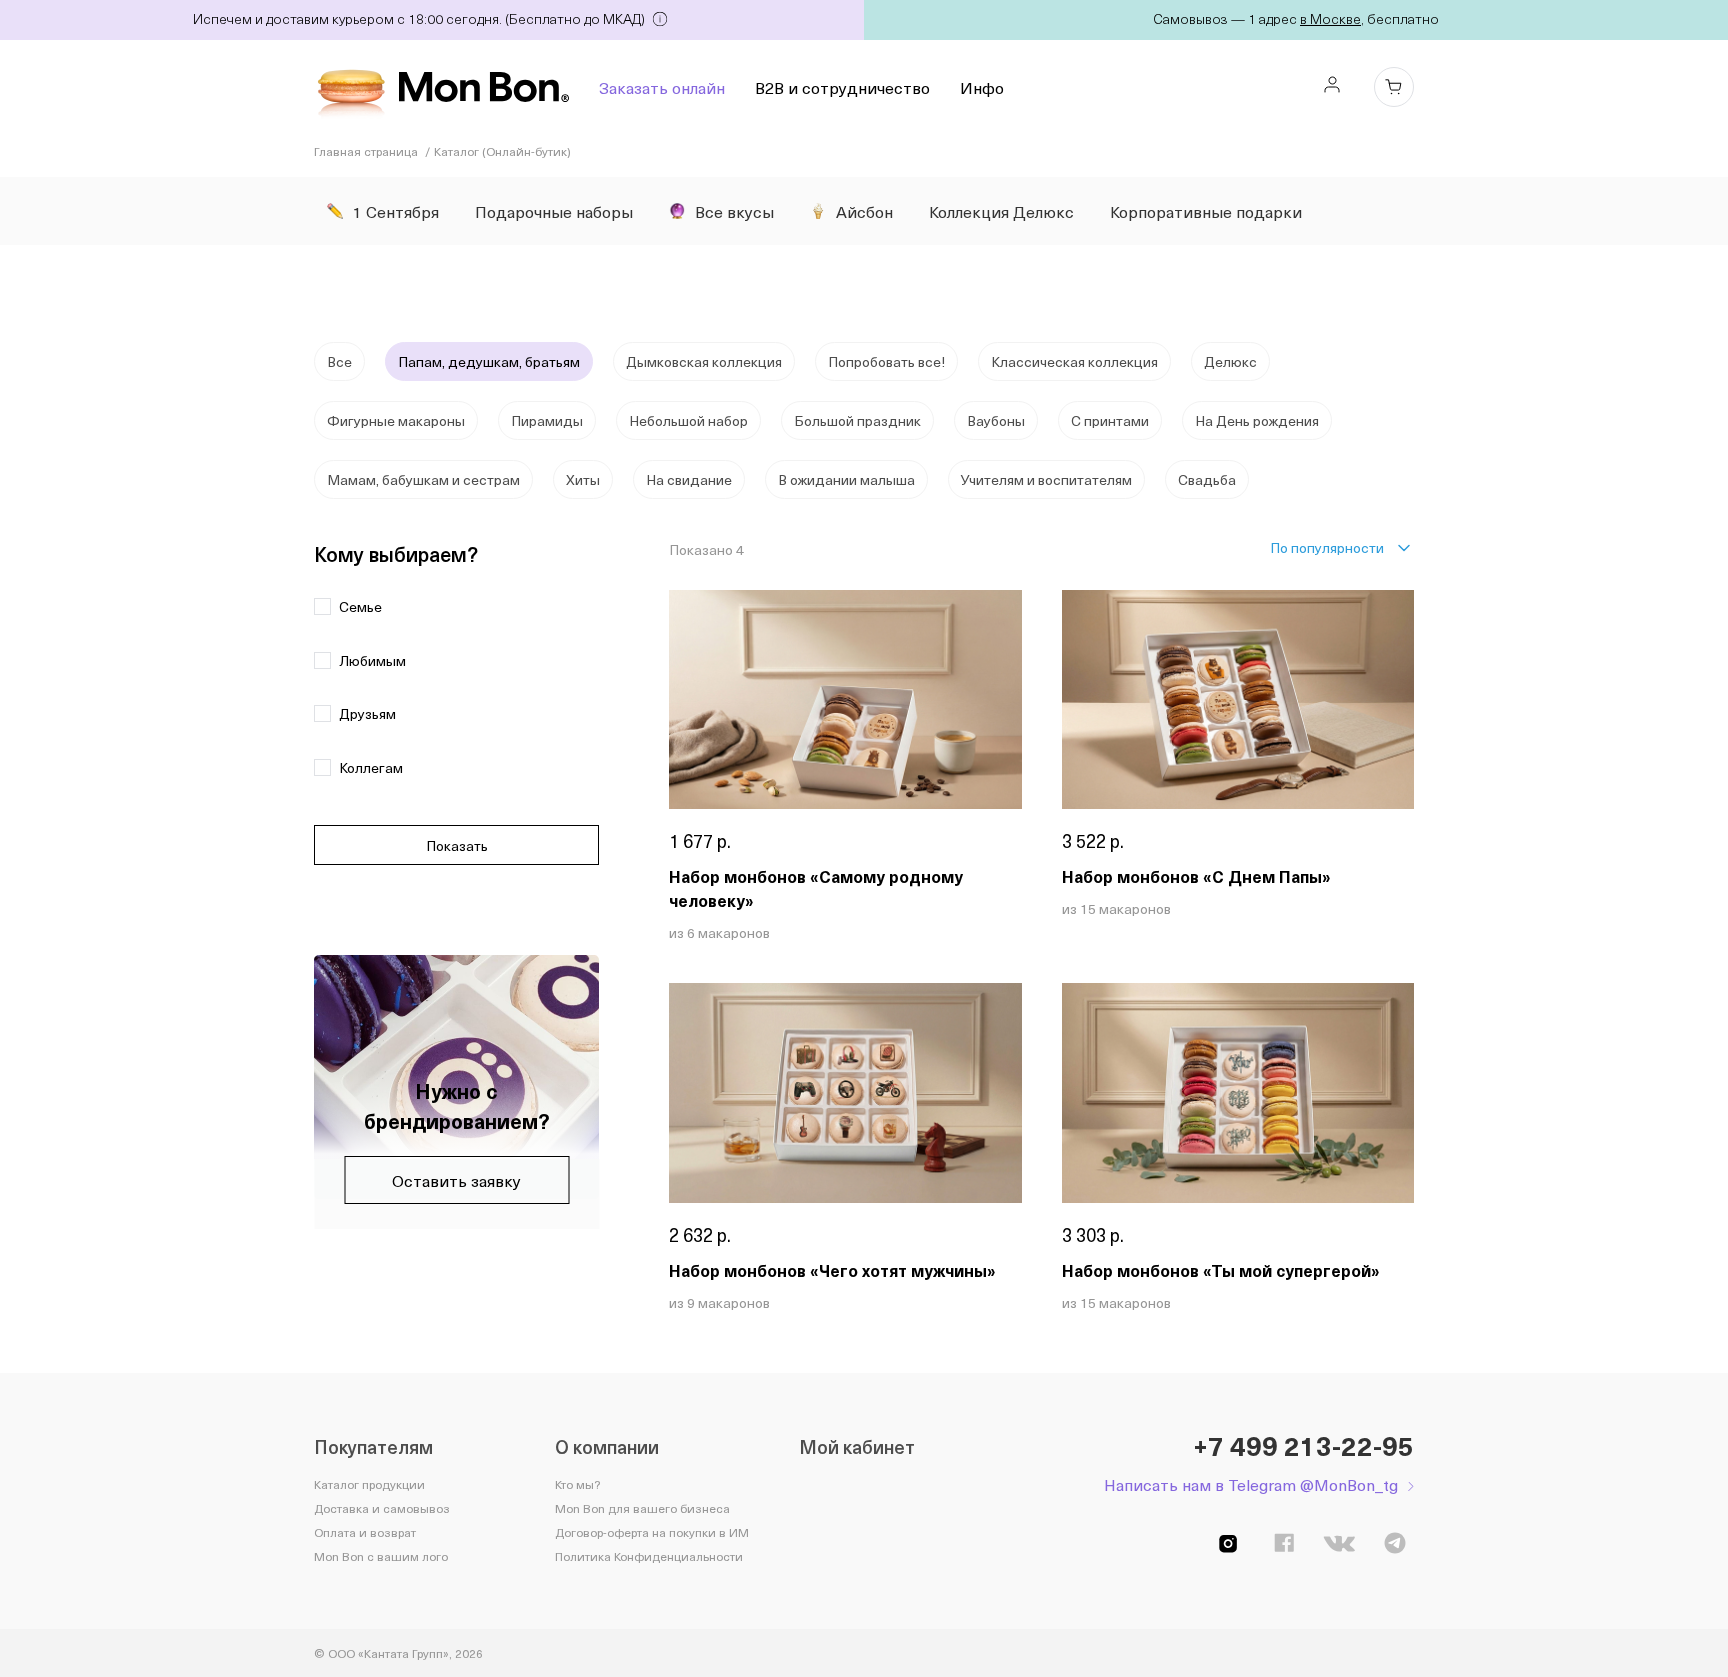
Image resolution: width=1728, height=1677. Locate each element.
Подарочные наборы (554, 211)
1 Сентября (396, 211)
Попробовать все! (886, 361)
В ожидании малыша (846, 479)
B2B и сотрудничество (842, 87)
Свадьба (1207, 479)
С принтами (1110, 420)
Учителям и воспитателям (1046, 479)
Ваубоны (996, 420)
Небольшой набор (688, 420)
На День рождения (1257, 420)
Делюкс (1230, 361)
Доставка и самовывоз (382, 1508)
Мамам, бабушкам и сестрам (423, 479)
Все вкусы (734, 211)
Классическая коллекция (1074, 361)
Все (339, 361)
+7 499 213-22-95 (1303, 1446)
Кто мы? (577, 1484)
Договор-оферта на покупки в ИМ (652, 1532)
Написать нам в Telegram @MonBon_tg (1251, 1484)
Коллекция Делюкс (1001, 211)
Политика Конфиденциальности (649, 1556)
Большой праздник (857, 420)
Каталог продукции (369, 1484)
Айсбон (864, 211)
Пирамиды (547, 420)
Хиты (583, 479)
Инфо (982, 87)
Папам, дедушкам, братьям (489, 361)
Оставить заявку (456, 1180)
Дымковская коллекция (704, 361)
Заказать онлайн (662, 87)
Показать (457, 845)
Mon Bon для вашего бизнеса (642, 1508)
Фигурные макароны (396, 420)
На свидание (689, 479)
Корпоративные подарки (1206, 211)
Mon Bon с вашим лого (381, 1556)
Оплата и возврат (365, 1532)
